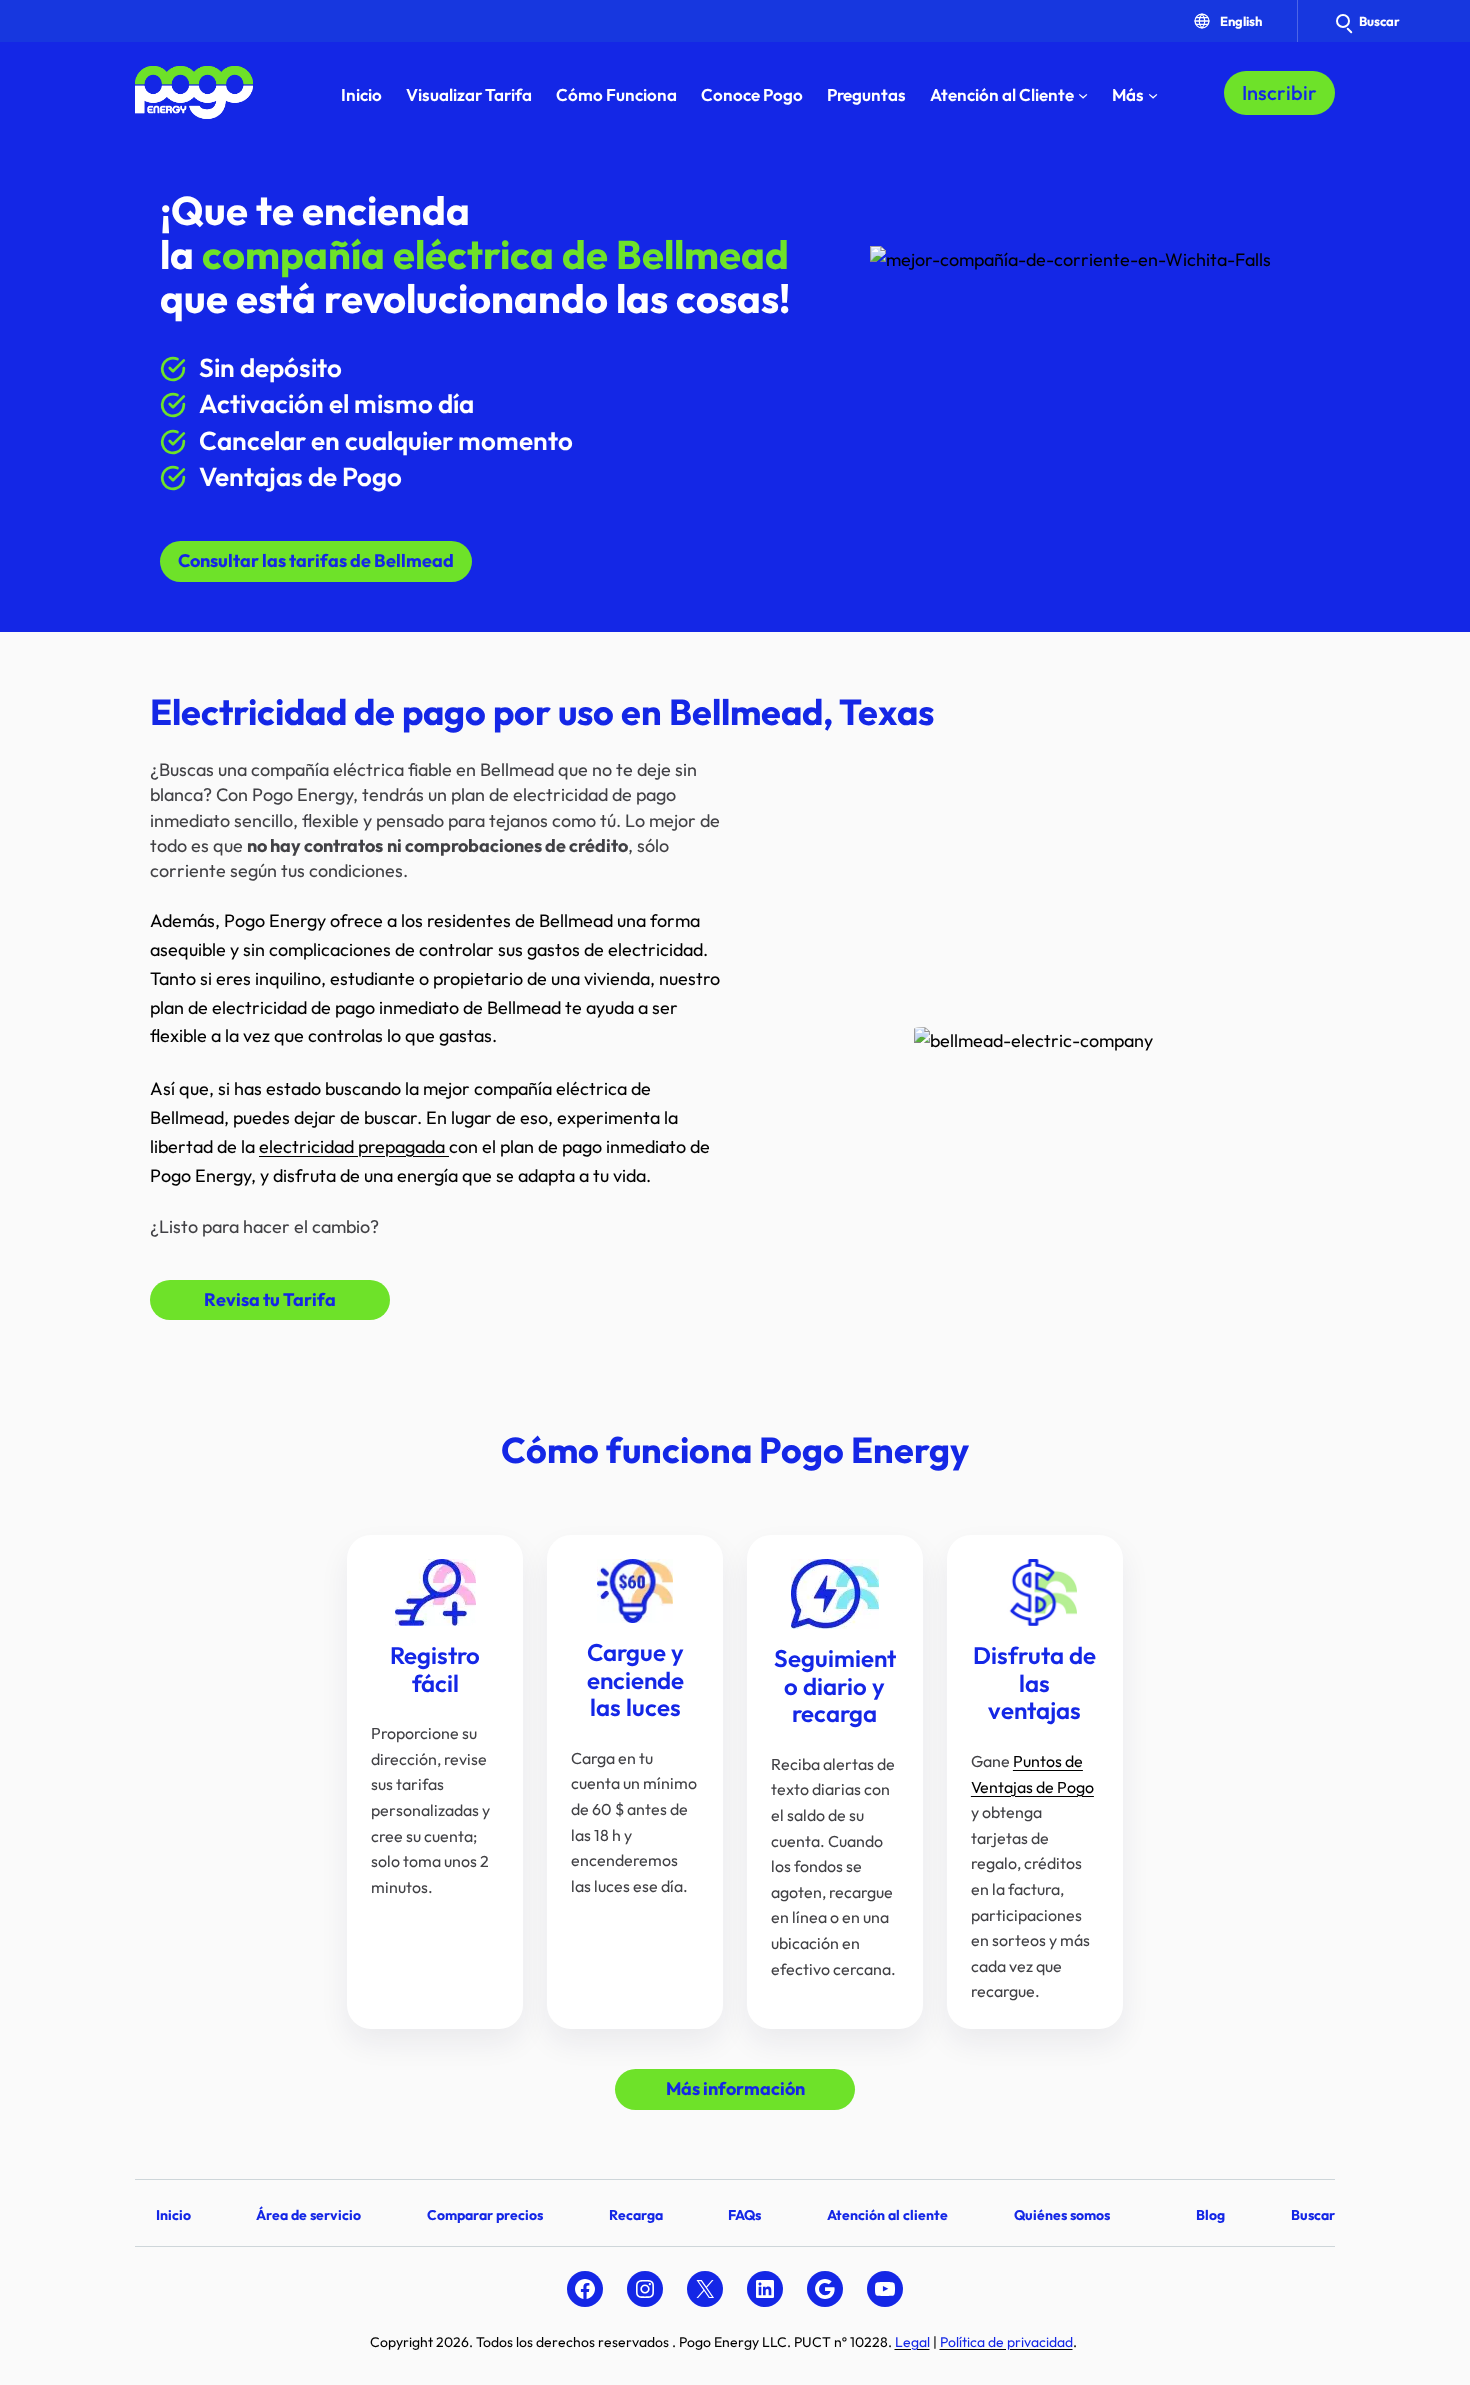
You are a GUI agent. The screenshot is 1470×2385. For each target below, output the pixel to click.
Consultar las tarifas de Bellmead (316, 560)
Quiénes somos (1062, 2215)
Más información (735, 2088)
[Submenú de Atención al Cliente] (1083, 95)
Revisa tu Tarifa (270, 1299)
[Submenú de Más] (1153, 95)
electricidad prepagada (354, 1146)
